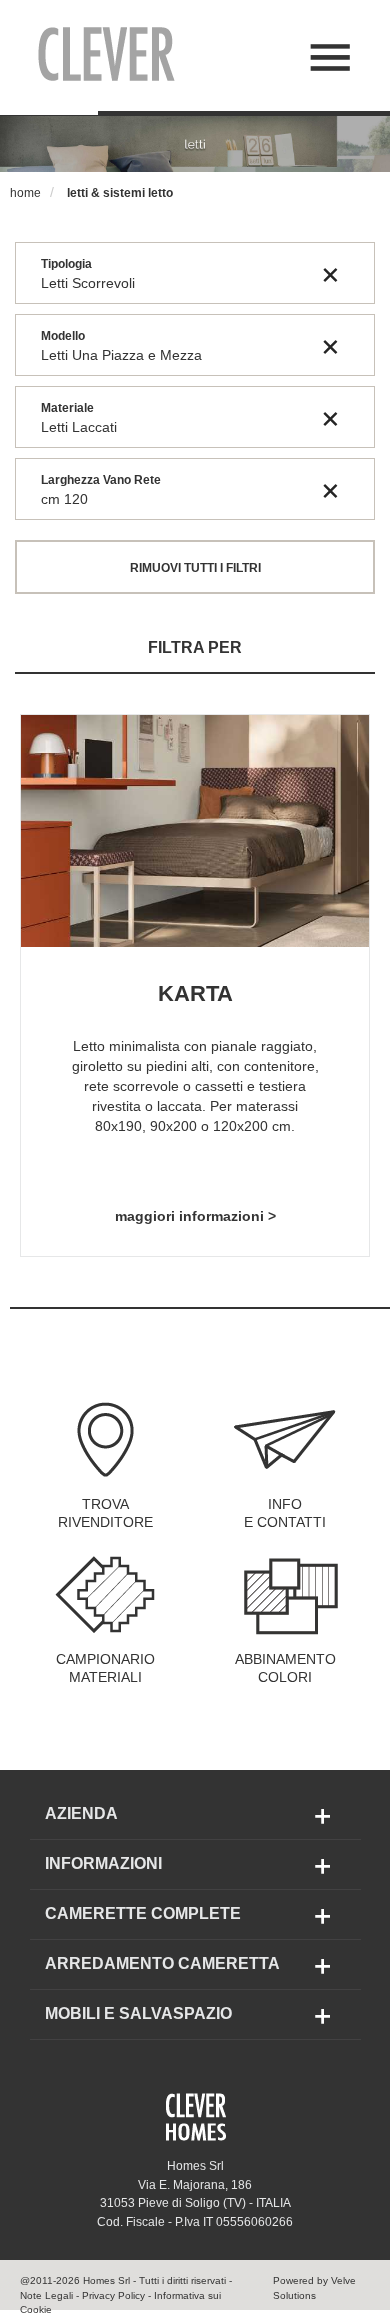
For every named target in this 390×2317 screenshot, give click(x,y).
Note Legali (46, 2295)
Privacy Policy (113, 2295)
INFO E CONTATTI (285, 1513)
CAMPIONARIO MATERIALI (105, 1668)
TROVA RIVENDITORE (105, 1513)
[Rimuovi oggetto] (330, 274)
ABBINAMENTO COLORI (285, 1668)
